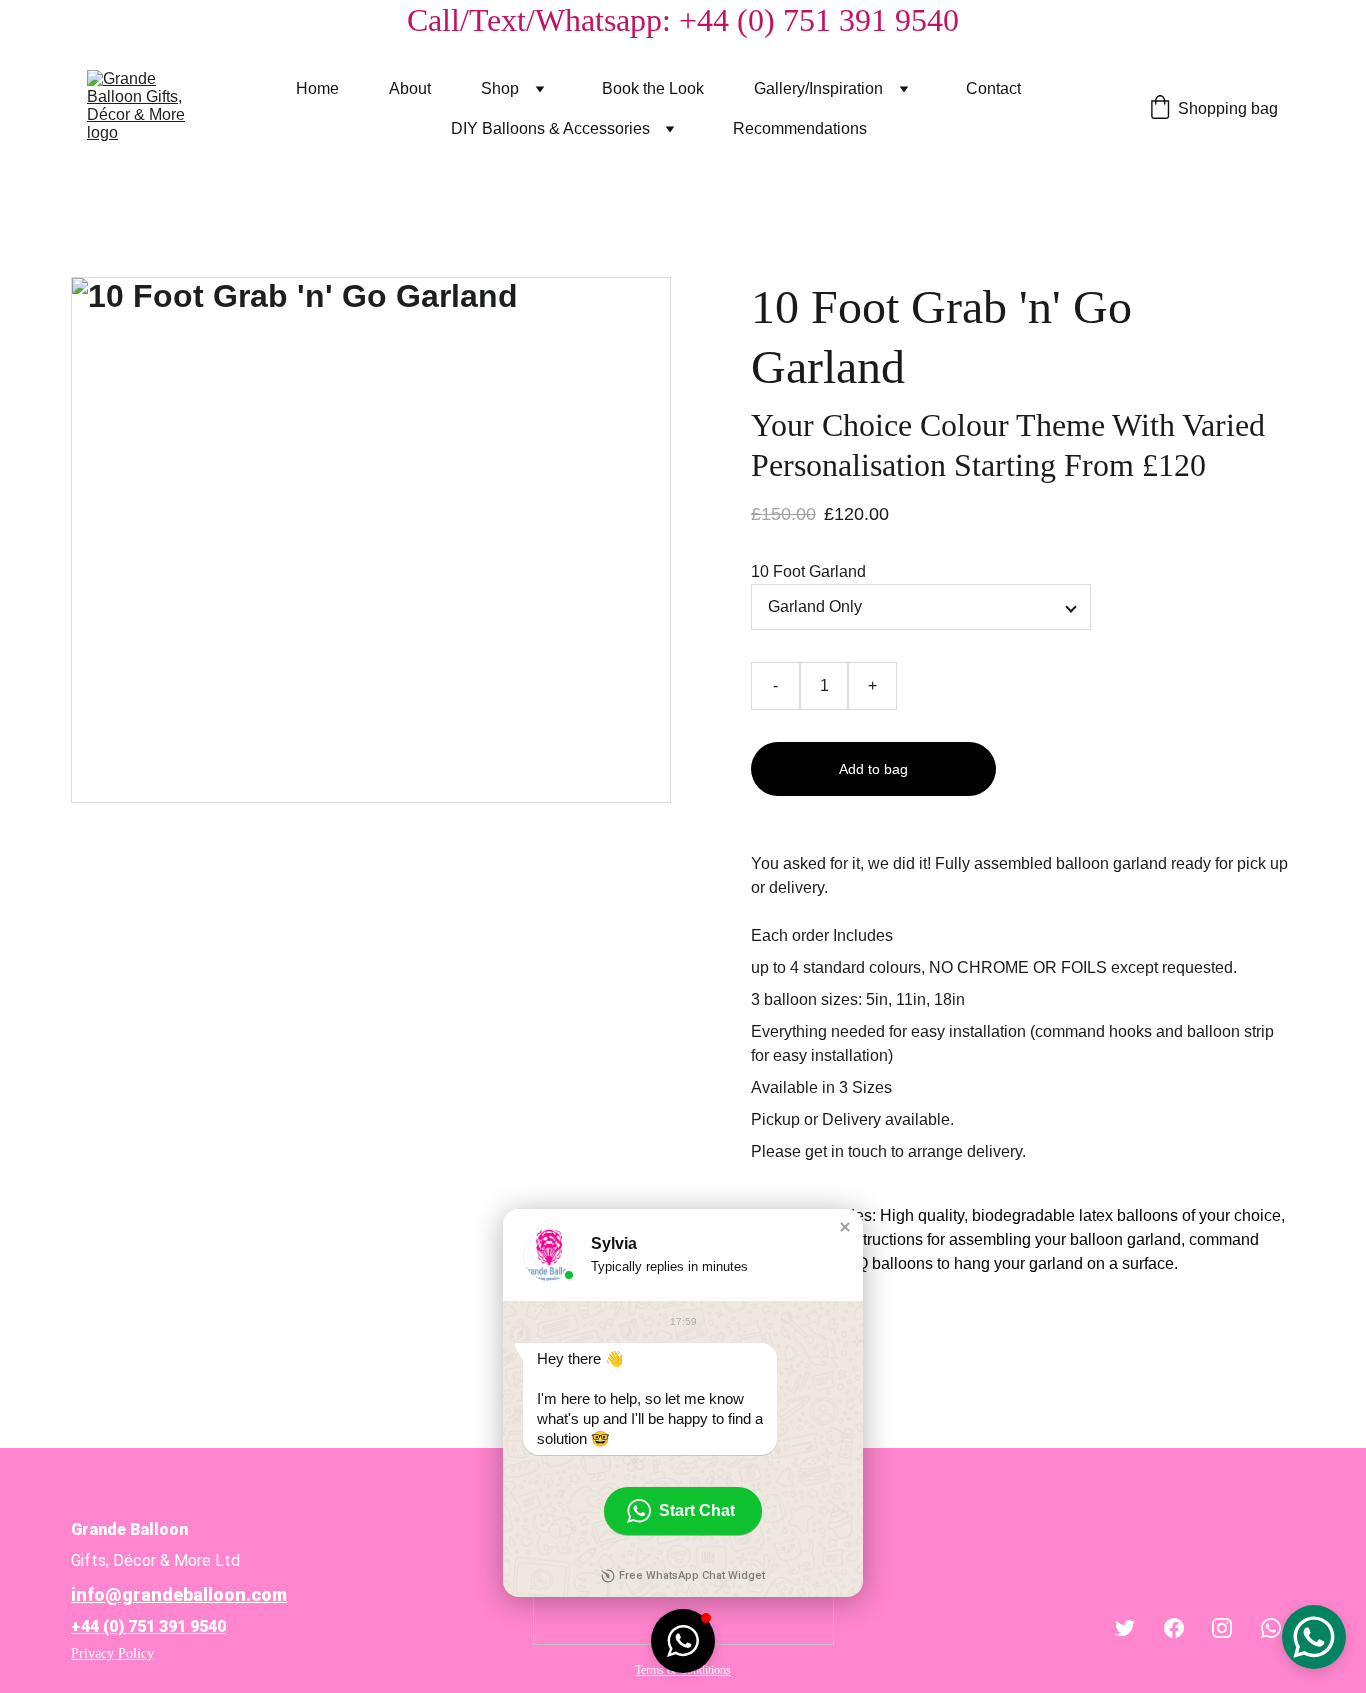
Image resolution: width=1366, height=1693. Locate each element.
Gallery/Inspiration (818, 88)
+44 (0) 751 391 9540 (148, 1626)
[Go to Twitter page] (1125, 1628)
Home (317, 88)
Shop (500, 88)
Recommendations (800, 128)
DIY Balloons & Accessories (550, 128)
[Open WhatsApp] (1314, 1637)
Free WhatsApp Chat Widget (692, 1575)
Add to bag (873, 769)
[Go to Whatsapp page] (1271, 1628)
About (410, 88)
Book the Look (653, 88)
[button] (845, 1227)
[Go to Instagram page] (1222, 1628)
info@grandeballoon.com (179, 1594)
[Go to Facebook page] (1174, 1628)
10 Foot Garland (808, 571)
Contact (993, 88)
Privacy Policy (112, 1653)
